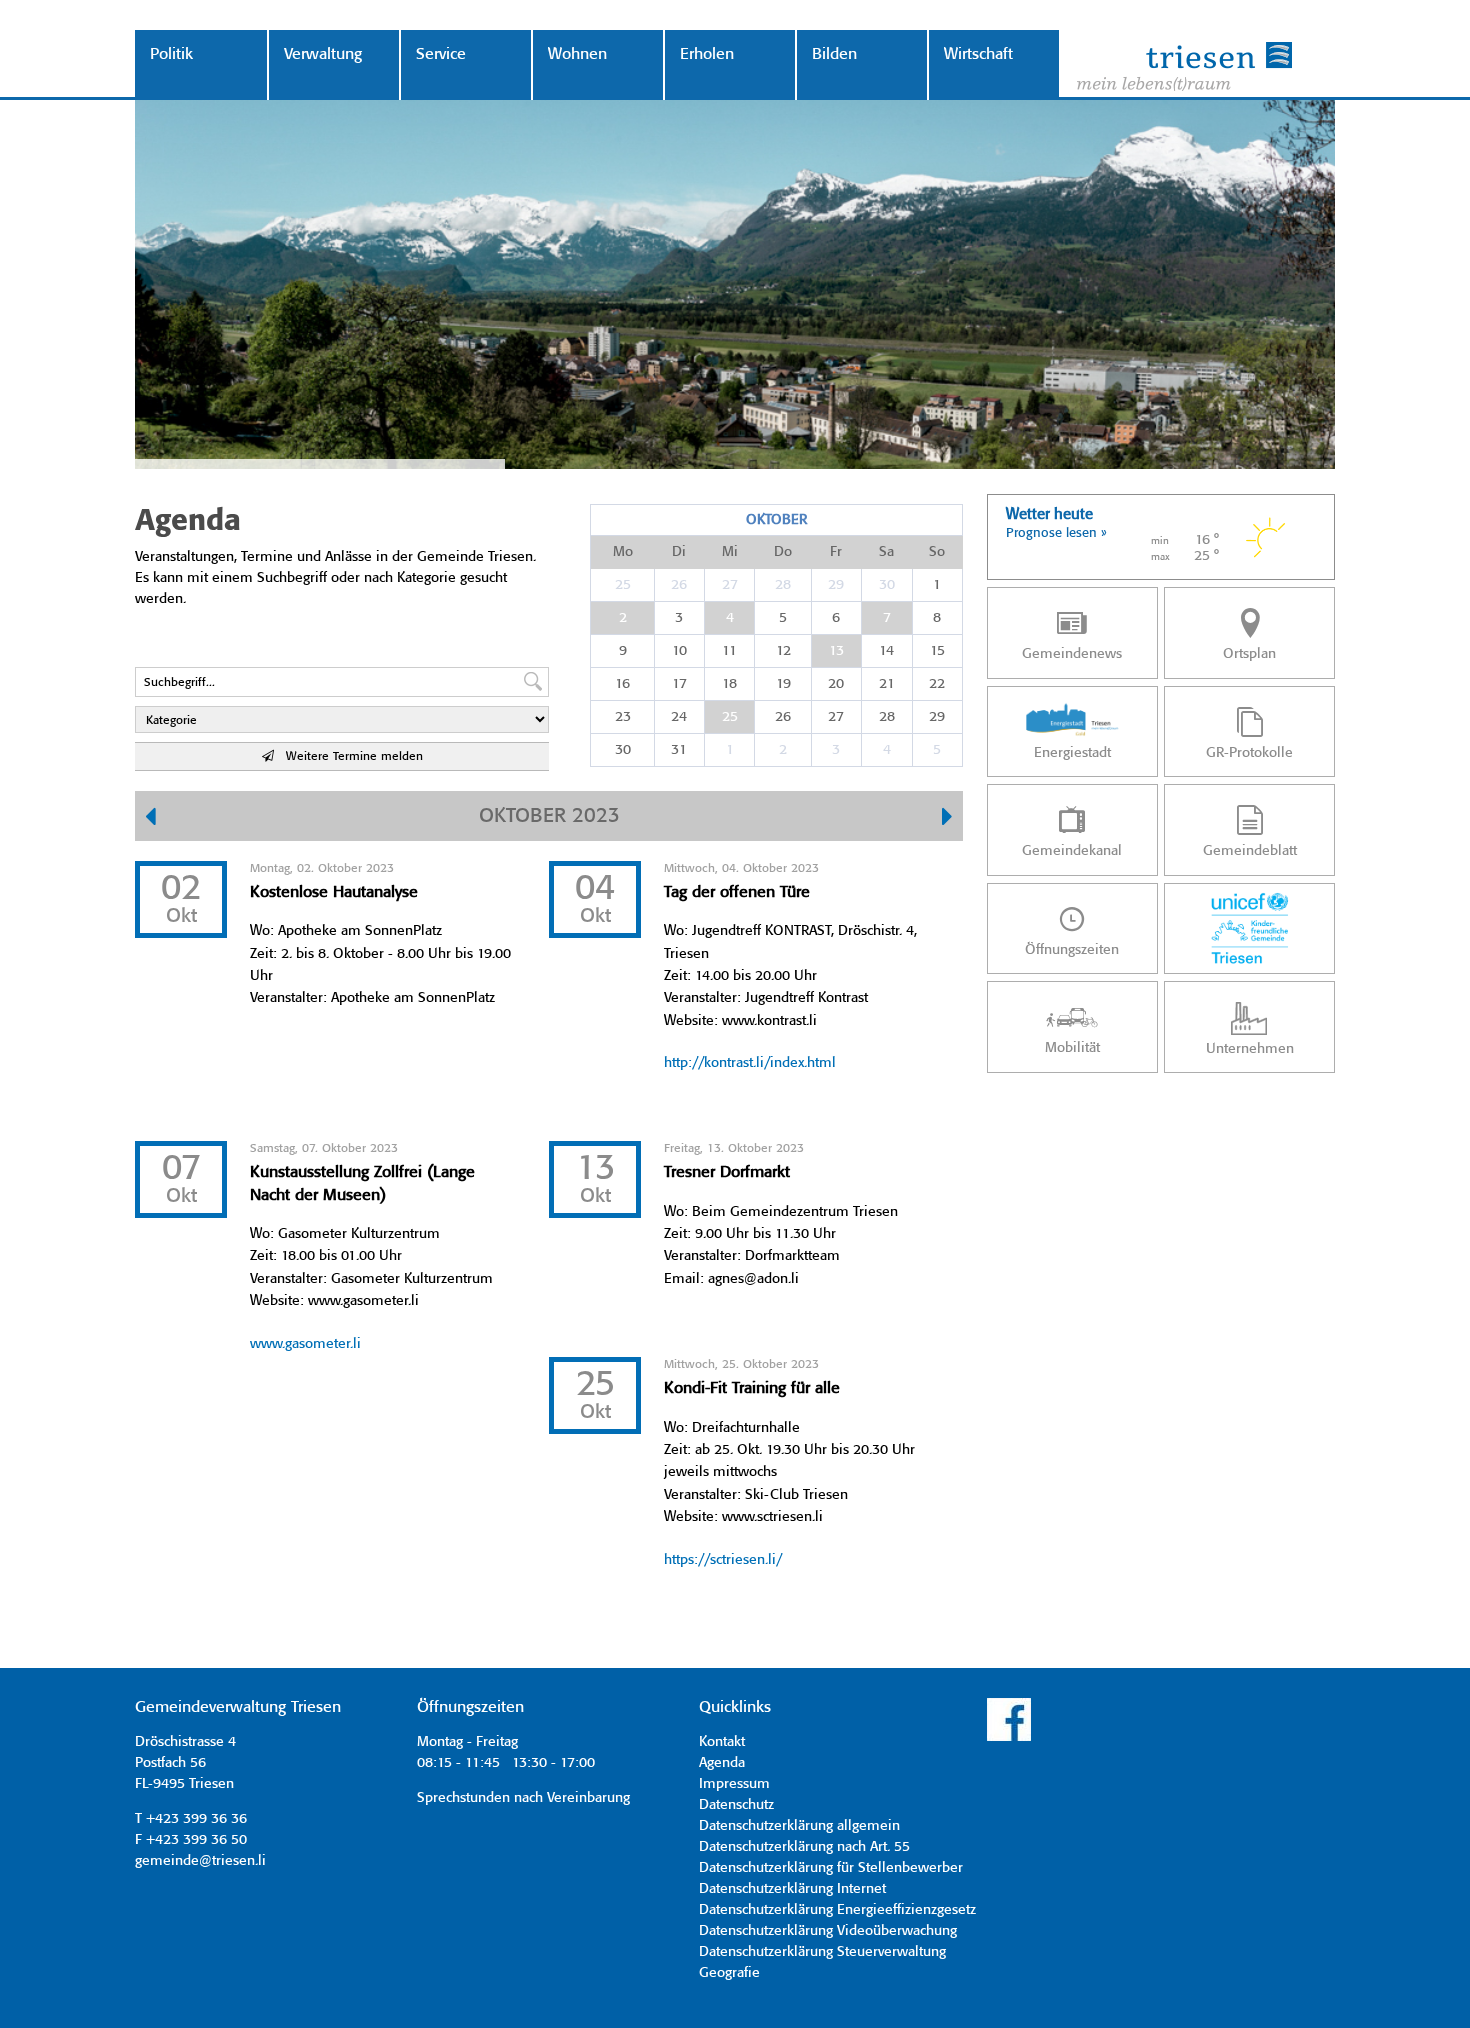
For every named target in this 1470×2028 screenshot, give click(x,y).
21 (887, 684)
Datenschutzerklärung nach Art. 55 (804, 1847)
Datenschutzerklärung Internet (792, 1889)
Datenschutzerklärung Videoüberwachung (828, 1931)
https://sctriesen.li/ (723, 1560)
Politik (171, 54)
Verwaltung (323, 54)
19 (783, 684)
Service (441, 54)
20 (836, 684)
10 (679, 651)
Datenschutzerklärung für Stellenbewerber (831, 1868)
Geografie (729, 1973)
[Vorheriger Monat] (150, 819)
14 (886, 651)
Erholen (707, 54)
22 (937, 684)
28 (783, 585)
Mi (730, 552)
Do (783, 552)
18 (729, 684)
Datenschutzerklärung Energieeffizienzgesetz (837, 1910)
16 (622, 684)
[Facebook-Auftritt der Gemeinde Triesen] (1009, 1738)
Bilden (834, 54)
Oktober (776, 520)
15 (937, 651)
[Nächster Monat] (947, 819)
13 (836, 651)
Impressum (734, 1784)
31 (679, 750)
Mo (623, 552)
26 (679, 585)
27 (730, 585)
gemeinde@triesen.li (200, 1861)
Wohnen (577, 54)
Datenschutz (736, 1805)
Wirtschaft (978, 54)
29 (836, 585)
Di (679, 552)
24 (679, 717)
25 (623, 585)
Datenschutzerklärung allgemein (799, 1826)
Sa (886, 552)
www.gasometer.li (305, 1344)
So (937, 552)
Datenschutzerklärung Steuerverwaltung (822, 1952)
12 (783, 651)
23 (623, 717)
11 (729, 651)
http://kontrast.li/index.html (750, 1063)
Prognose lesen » (1056, 533)
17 (679, 684)
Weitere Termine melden (348, 756)
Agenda (722, 1763)
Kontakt (722, 1742)
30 (887, 585)
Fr (836, 552)
